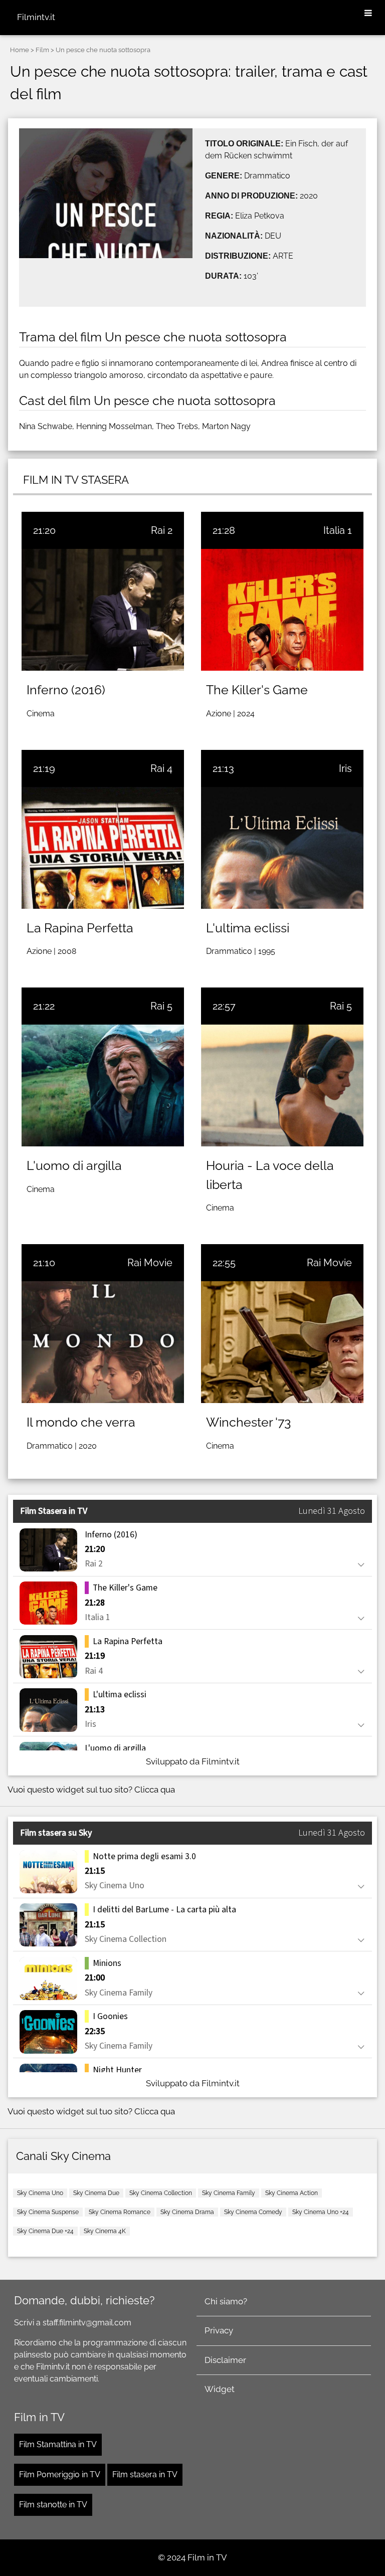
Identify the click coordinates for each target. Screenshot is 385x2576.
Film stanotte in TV (53, 2505)
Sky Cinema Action (292, 2193)
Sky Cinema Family (229, 2193)
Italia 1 (338, 530)
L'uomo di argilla (74, 1165)
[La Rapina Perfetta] (103, 848)
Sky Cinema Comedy (253, 2212)
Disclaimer (225, 2360)
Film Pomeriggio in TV (60, 2474)
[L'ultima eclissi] (282, 848)
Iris (345, 768)
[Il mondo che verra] (103, 1342)
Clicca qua (155, 1790)
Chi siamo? (226, 2301)
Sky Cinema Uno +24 (321, 2212)
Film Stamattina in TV (58, 2444)
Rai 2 (162, 530)
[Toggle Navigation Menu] (368, 14)
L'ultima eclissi (248, 928)
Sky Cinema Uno (40, 2193)
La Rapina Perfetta (80, 928)
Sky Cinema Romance (120, 2212)
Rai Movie (150, 1263)
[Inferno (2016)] (103, 610)
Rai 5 (161, 1006)
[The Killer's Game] (282, 610)
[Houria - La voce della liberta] (282, 1085)
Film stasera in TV (145, 2474)
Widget (220, 2389)
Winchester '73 (248, 1422)
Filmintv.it (36, 17)
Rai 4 (161, 768)
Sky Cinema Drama (187, 2212)
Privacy (219, 2330)
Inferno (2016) (66, 690)
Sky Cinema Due (96, 2193)
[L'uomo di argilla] (103, 1085)
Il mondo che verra (81, 1422)
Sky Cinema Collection (161, 2193)
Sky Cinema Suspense (48, 2212)
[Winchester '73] (282, 1342)
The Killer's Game (257, 690)
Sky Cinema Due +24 (45, 2231)
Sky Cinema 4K (105, 2231)
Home (20, 50)
